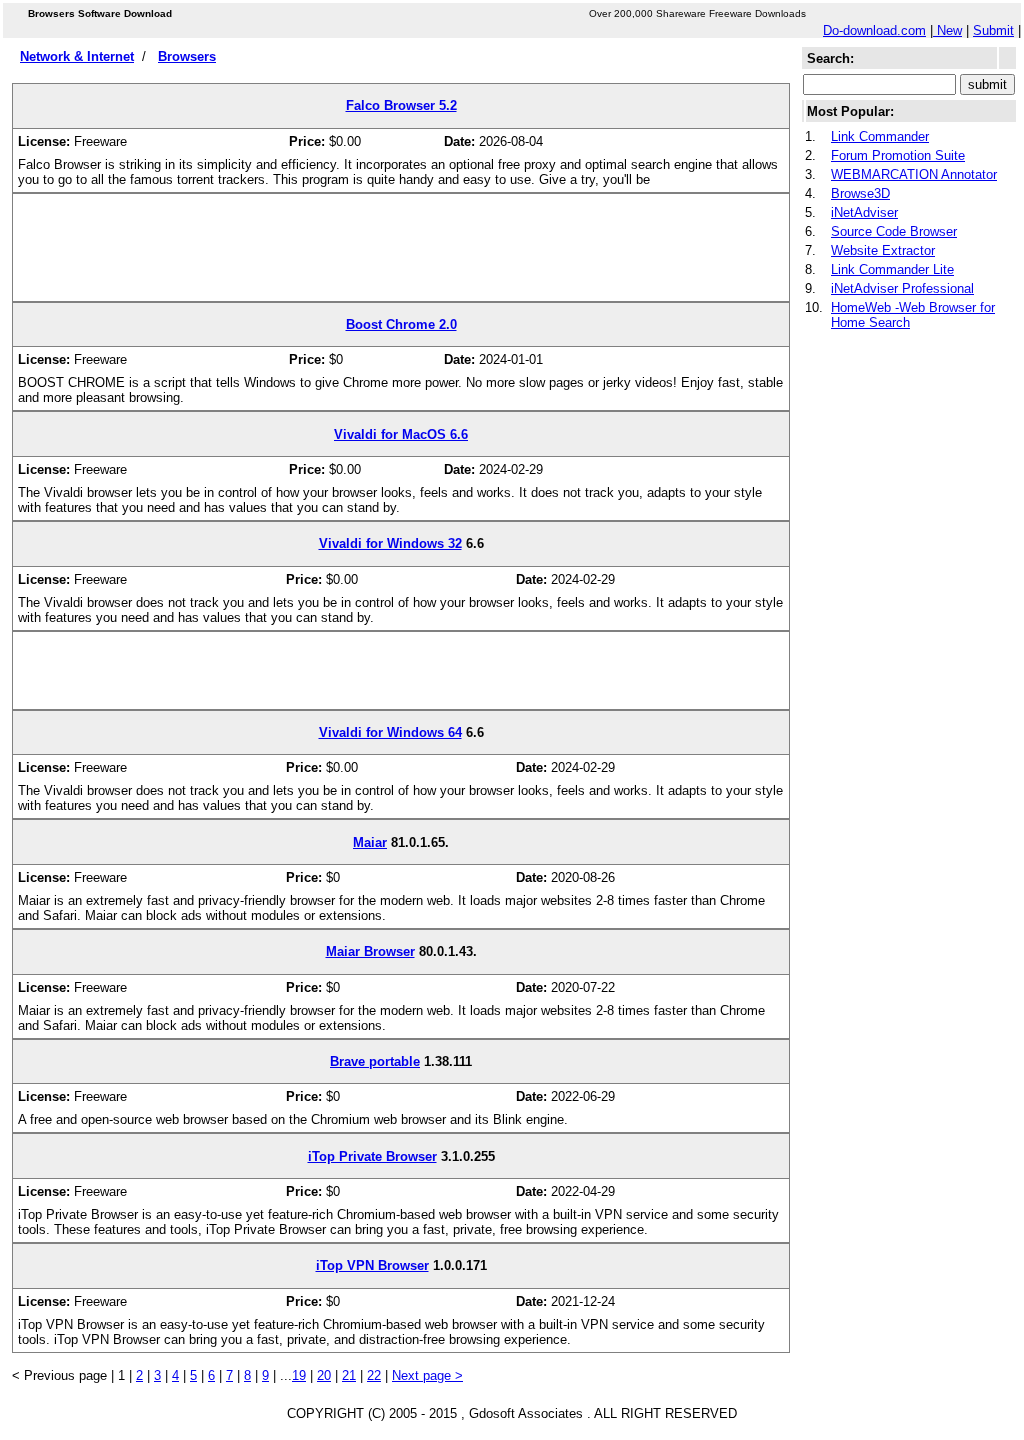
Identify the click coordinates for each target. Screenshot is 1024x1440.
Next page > (427, 1375)
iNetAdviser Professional (902, 288)
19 (299, 1375)
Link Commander (880, 136)
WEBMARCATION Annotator (914, 174)
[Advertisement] (401, 255)
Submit (993, 30)
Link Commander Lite (892, 269)
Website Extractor (883, 250)
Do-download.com (874, 30)
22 (374, 1375)
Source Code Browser (894, 231)
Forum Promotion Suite (898, 155)
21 (349, 1375)
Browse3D (860, 193)
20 (324, 1375)
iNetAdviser (864, 212)
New (947, 30)
